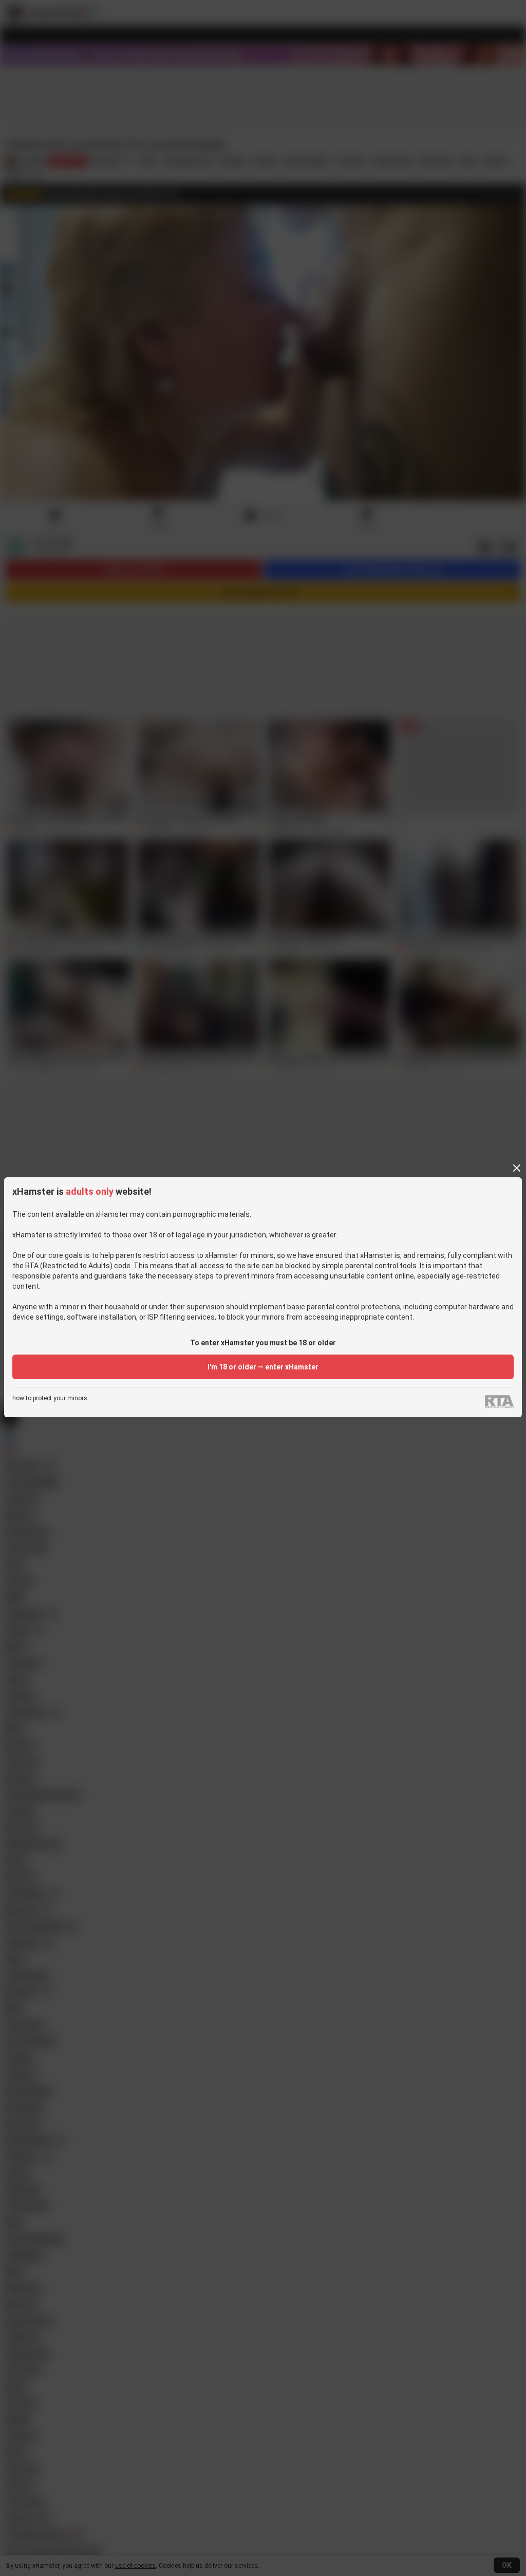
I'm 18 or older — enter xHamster (263, 1367)
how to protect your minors (50, 1398)
